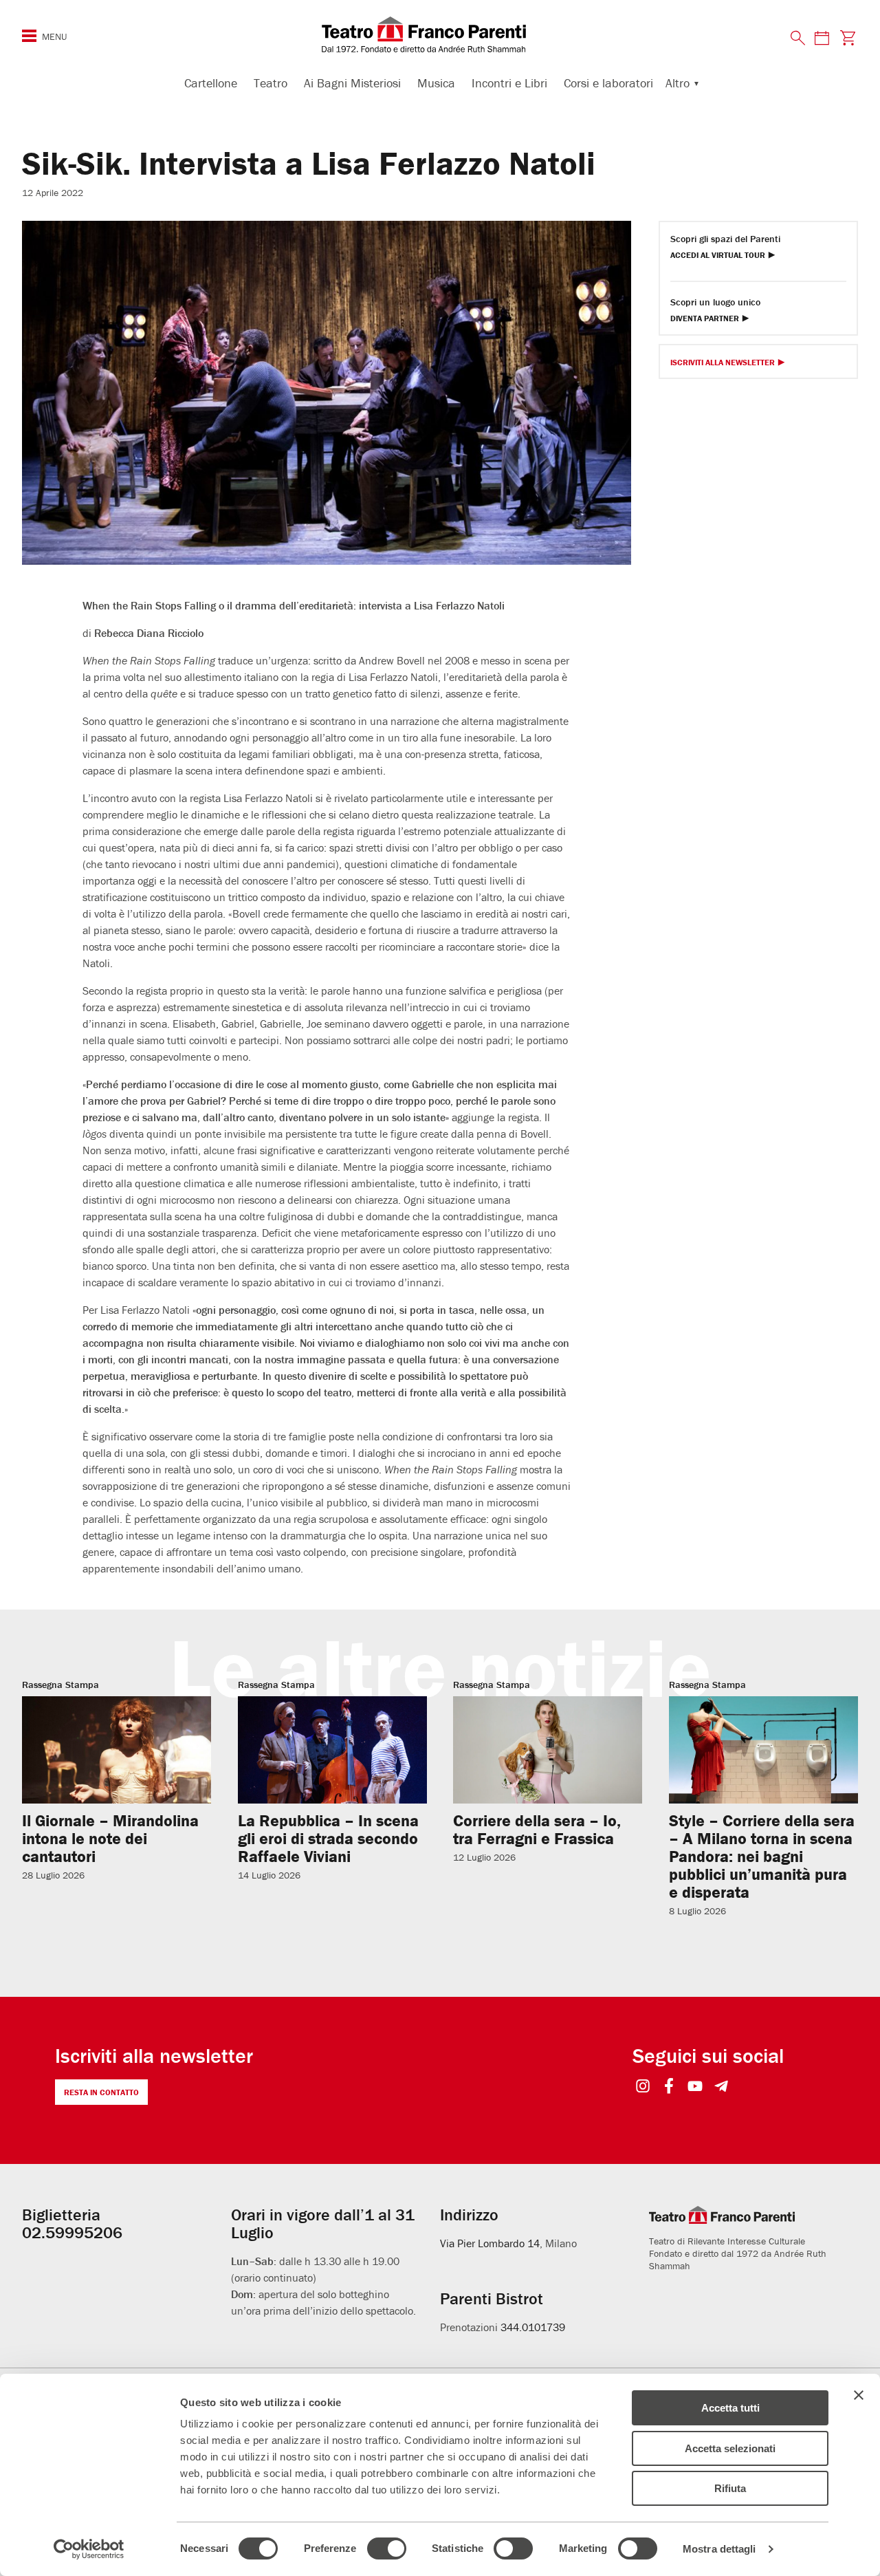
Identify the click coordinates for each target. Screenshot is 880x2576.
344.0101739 (533, 2327)
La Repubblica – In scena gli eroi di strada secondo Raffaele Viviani (328, 1838)
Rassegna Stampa (60, 1685)
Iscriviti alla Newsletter (723, 363)
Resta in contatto (101, 2092)
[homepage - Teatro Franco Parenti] (440, 34)
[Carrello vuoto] (848, 37)
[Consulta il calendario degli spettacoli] (822, 37)
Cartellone (211, 83)
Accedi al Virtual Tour (718, 256)
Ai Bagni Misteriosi (352, 83)
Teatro (271, 83)
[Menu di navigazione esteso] (29, 36)
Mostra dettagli (719, 2549)
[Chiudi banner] (859, 2395)
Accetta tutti (730, 2408)
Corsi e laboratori (608, 83)
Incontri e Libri (509, 83)
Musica (436, 83)
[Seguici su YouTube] (695, 2087)
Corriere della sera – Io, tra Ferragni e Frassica (537, 1829)
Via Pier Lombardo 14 (490, 2243)
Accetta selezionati (730, 2448)
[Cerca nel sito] (798, 39)
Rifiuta (730, 2488)
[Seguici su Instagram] (643, 2087)
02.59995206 (72, 2232)
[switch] (387, 2548)
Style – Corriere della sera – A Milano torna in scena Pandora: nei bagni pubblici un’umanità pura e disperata (762, 1856)
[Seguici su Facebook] (669, 2087)
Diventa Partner (705, 319)
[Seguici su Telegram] (722, 2087)
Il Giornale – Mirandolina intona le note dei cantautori (110, 1838)
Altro (678, 83)
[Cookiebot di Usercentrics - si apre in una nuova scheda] (89, 2549)
